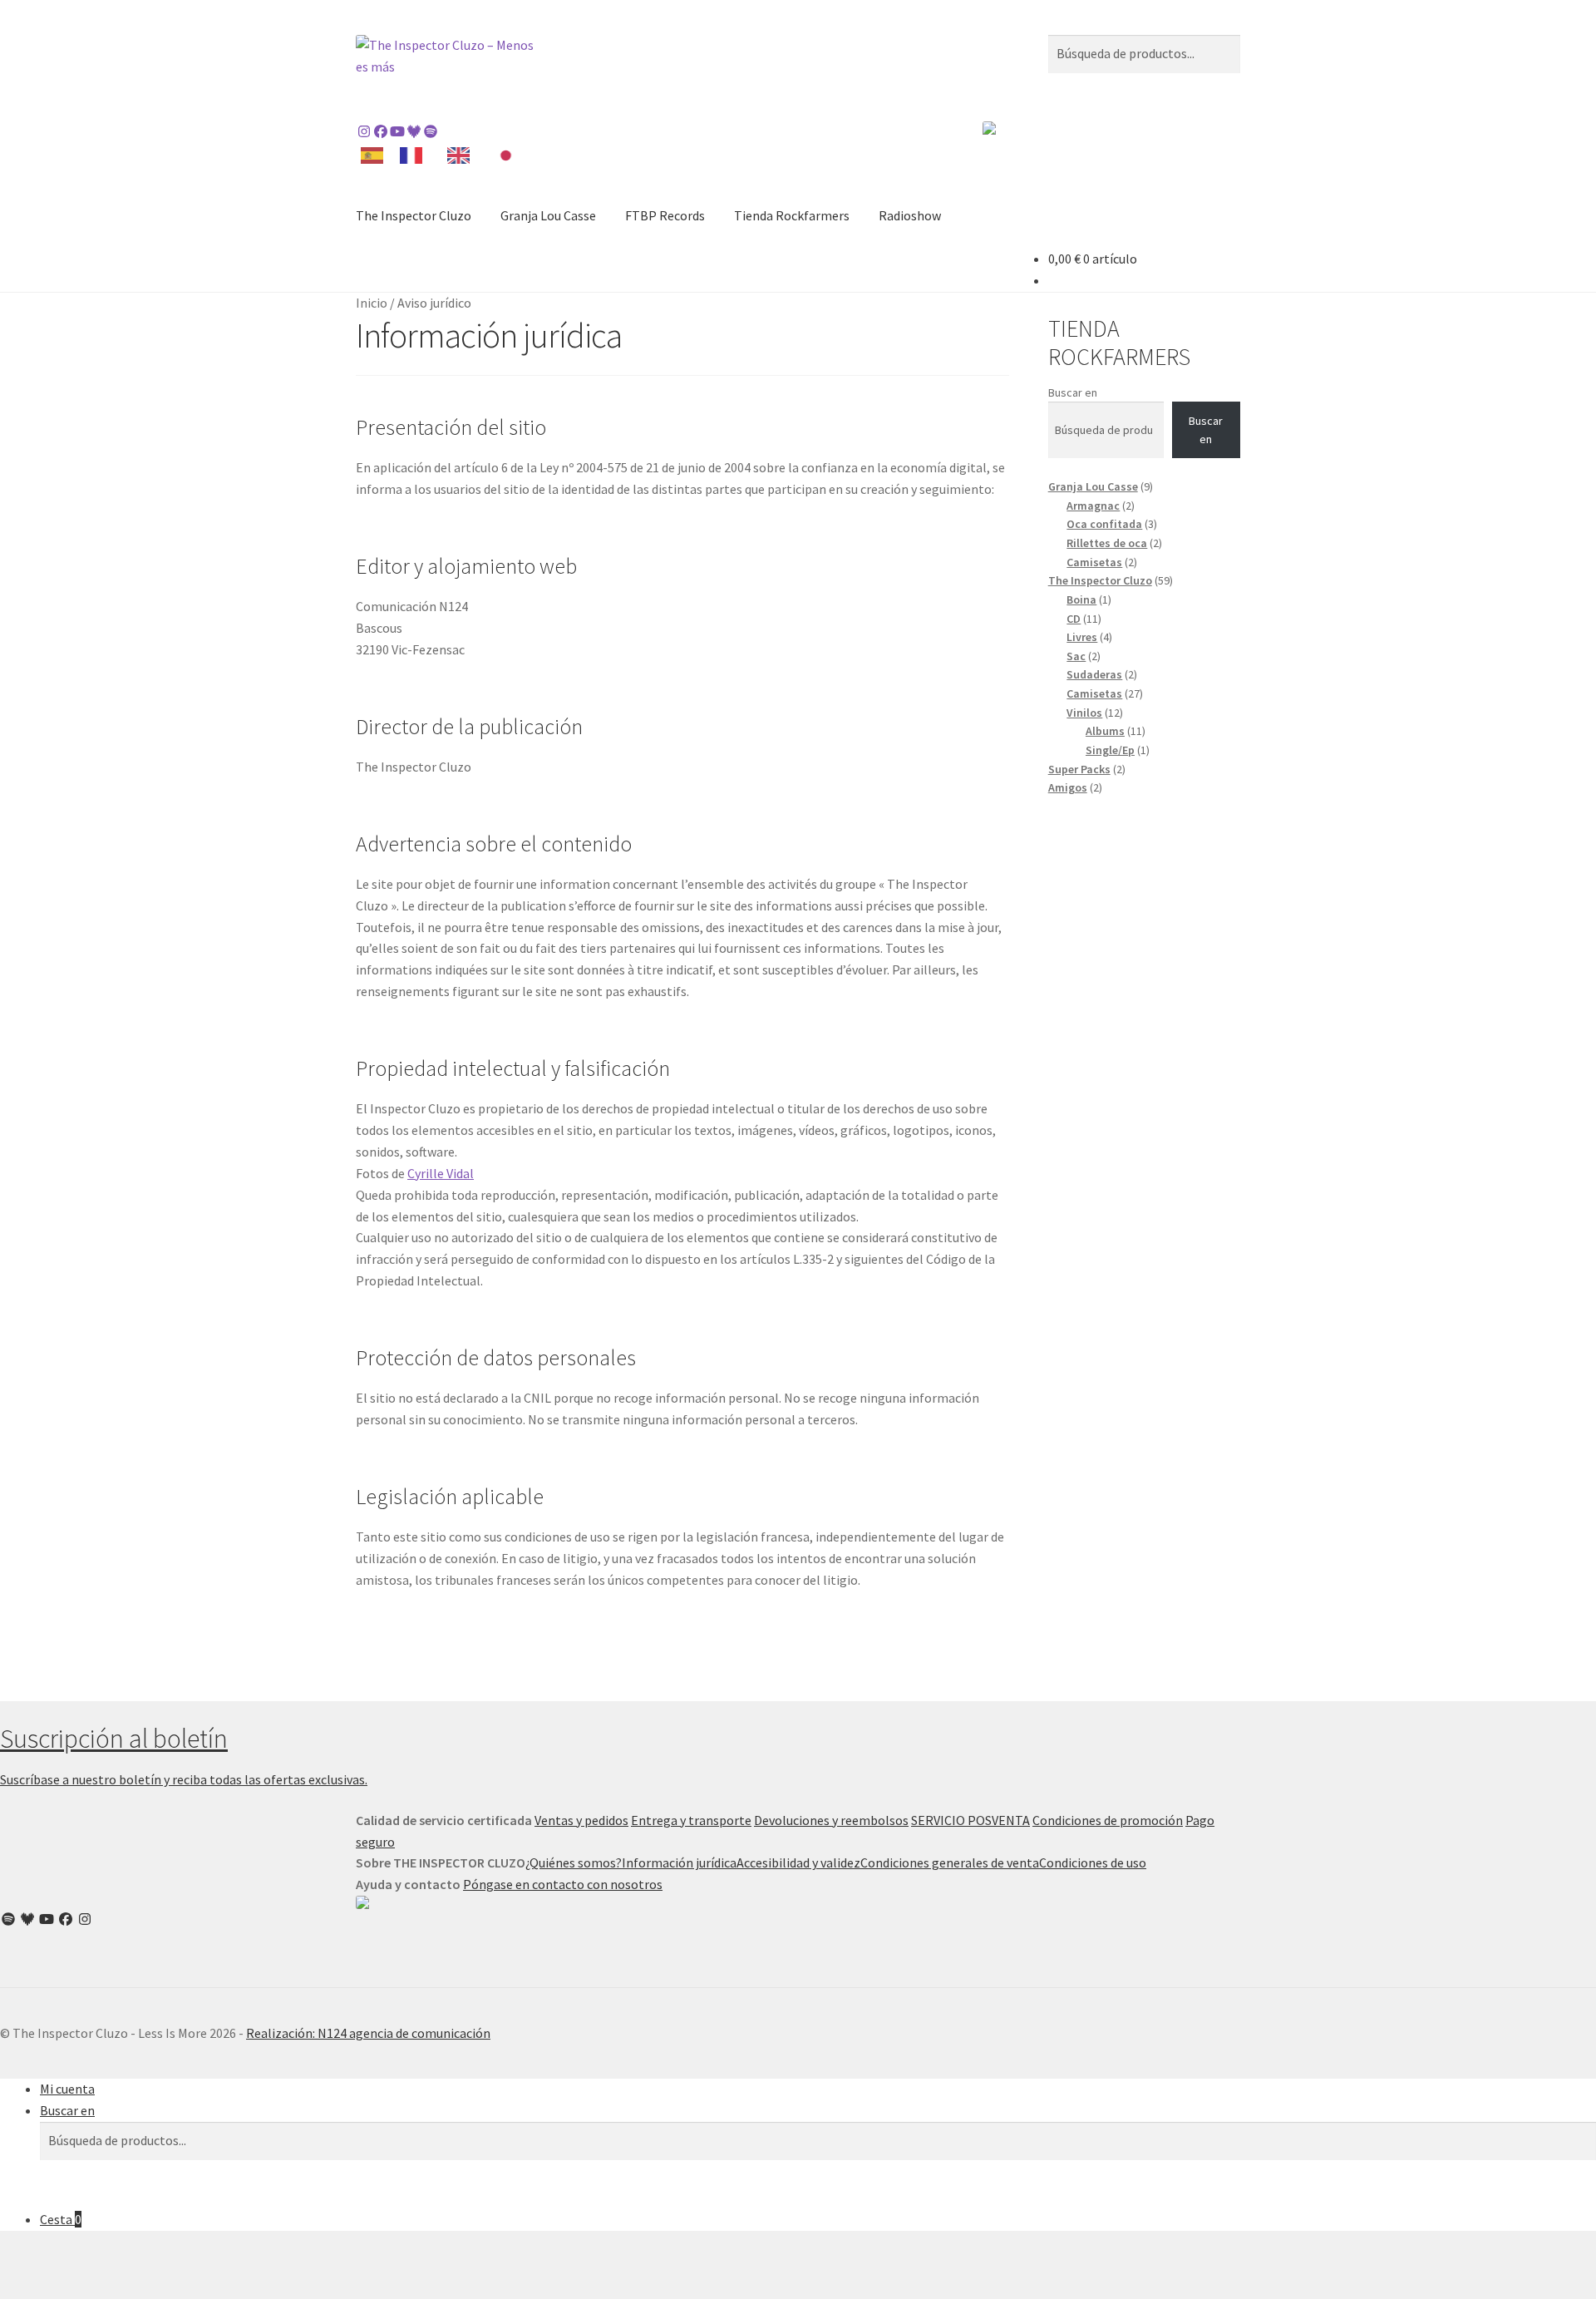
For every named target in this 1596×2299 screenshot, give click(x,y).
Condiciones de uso (1093, 1862)
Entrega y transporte (691, 1820)
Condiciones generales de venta (950, 1862)
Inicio (372, 303)
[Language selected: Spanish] (445, 154)
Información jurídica (679, 1862)
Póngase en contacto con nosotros (563, 1884)
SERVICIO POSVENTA (970, 1820)
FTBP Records (665, 215)
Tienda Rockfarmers (792, 215)
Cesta (61, 2219)
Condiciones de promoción (1108, 1820)
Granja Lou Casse (548, 215)
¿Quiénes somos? (574, 1862)
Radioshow (910, 215)
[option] (415, 155)
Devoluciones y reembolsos (831, 1820)
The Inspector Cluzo (414, 215)
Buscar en (1073, 392)
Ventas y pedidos (581, 1820)
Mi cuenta (67, 2089)
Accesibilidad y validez (798, 1862)
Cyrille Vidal (441, 1173)
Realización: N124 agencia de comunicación (368, 2033)
